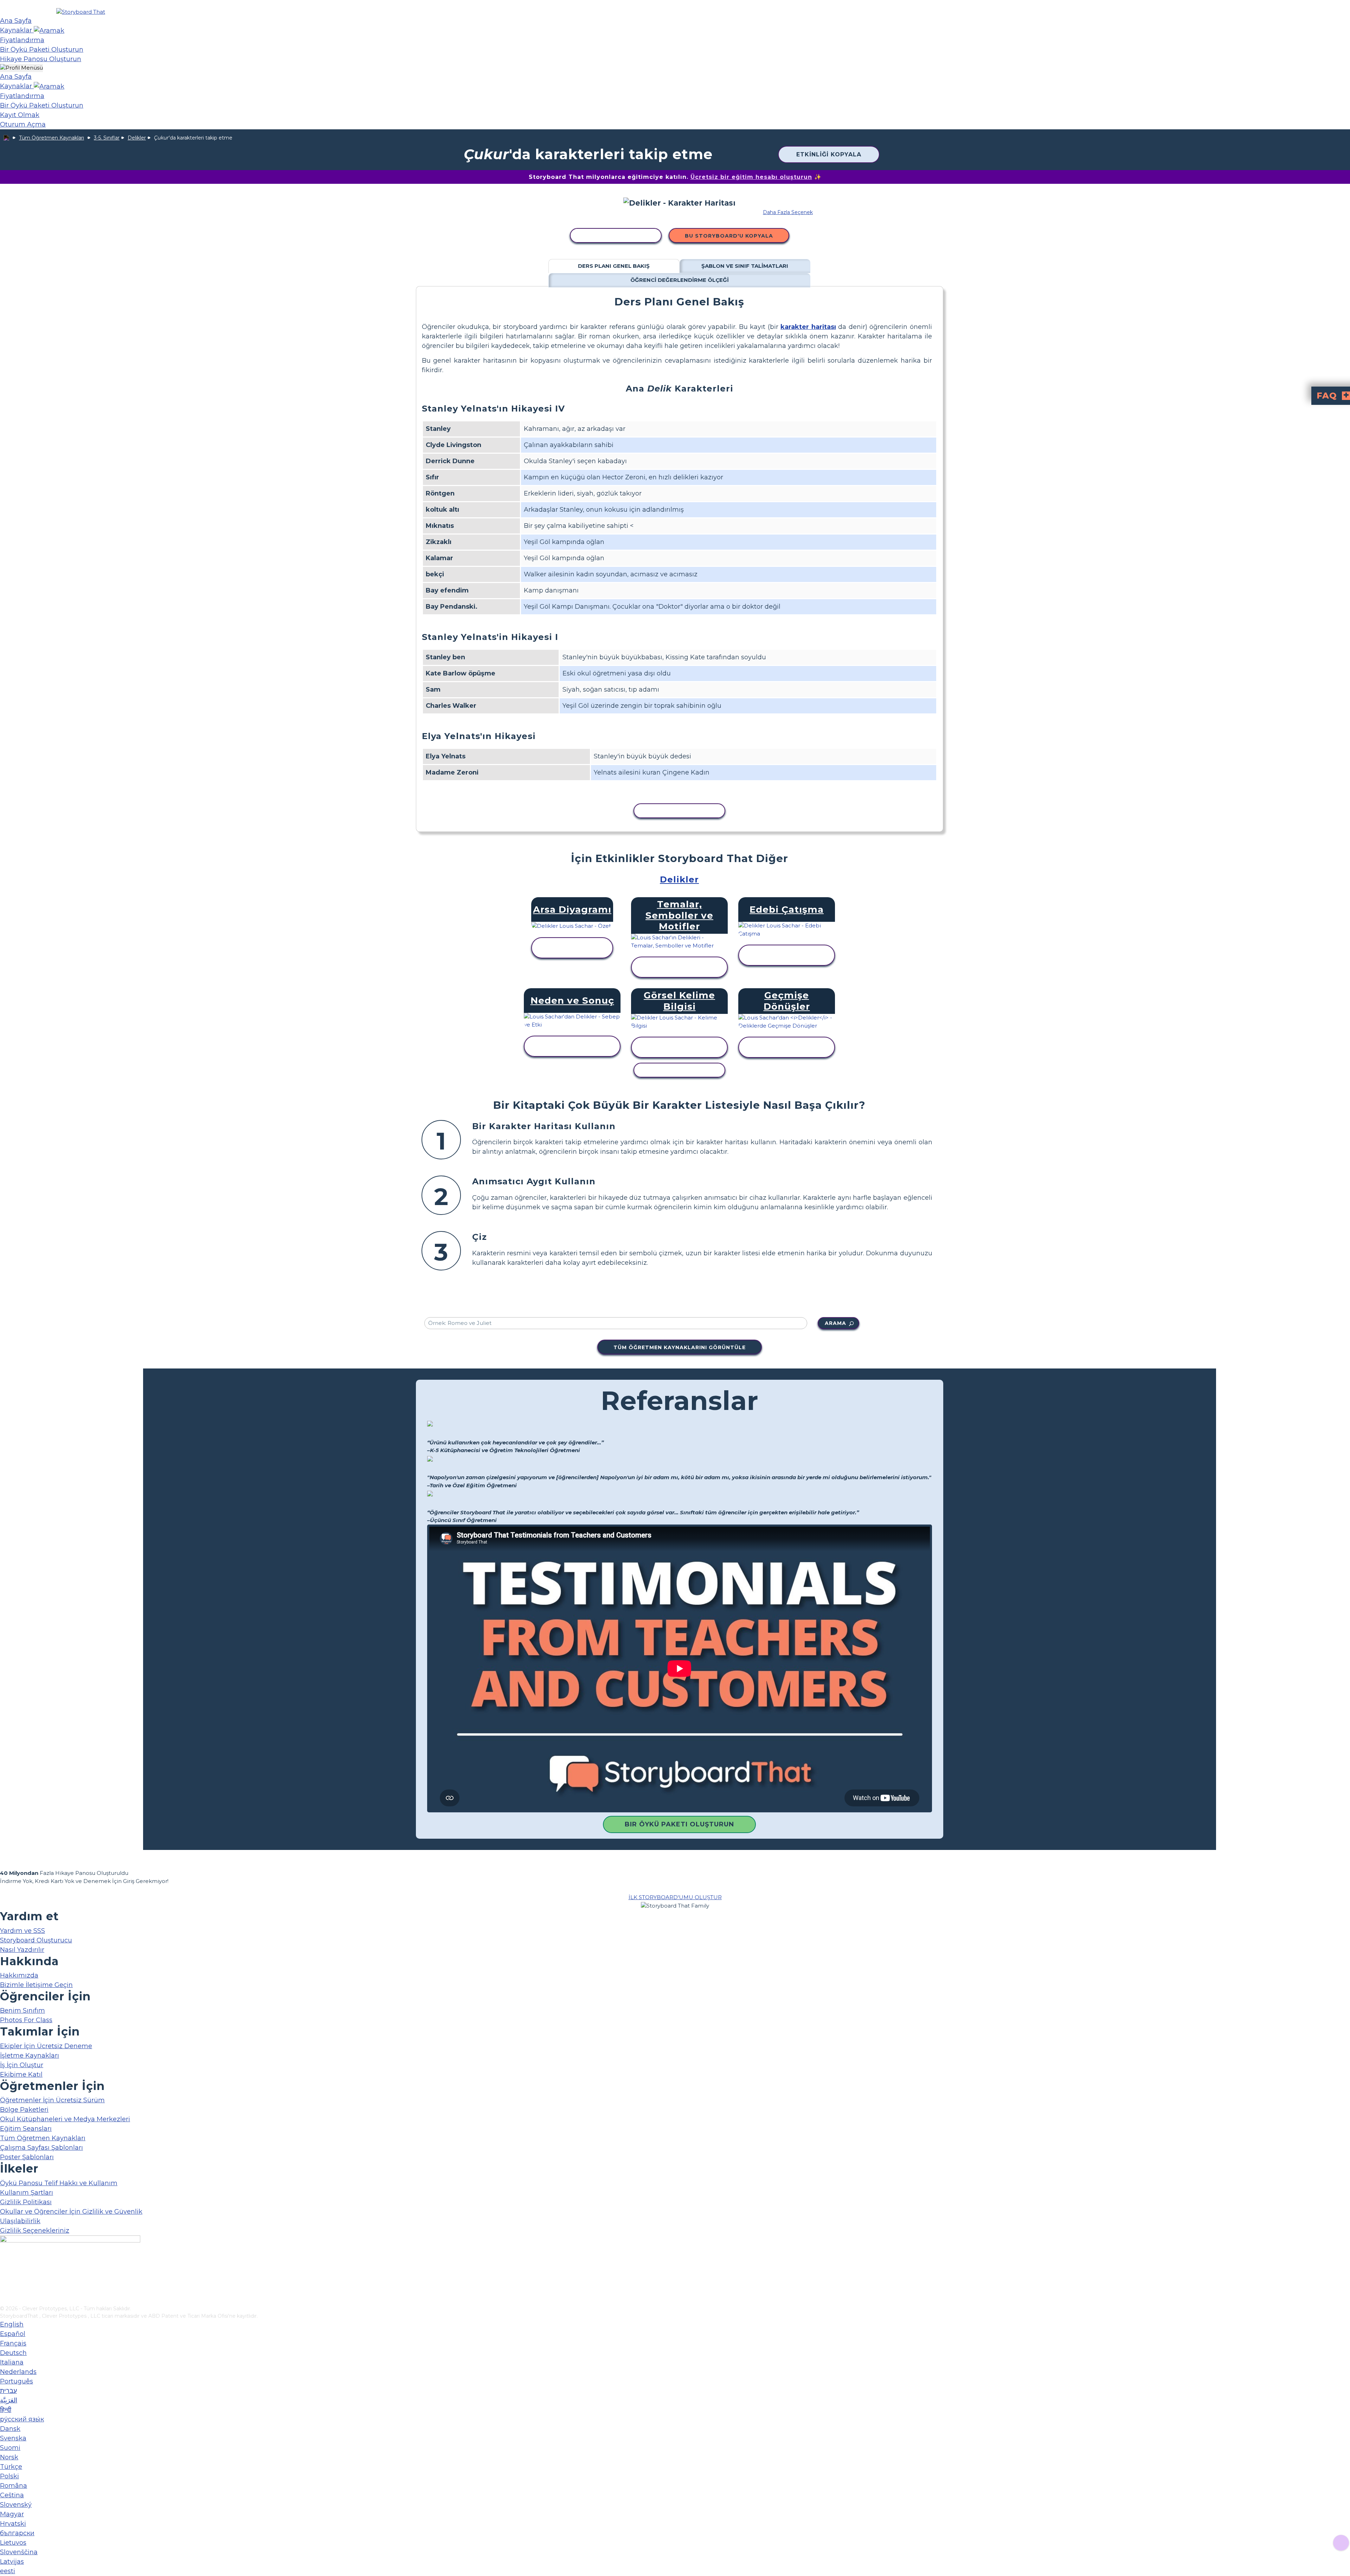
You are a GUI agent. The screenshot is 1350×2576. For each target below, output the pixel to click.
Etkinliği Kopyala (829, 154)
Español (13, 2334)
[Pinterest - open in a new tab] (4, 2300)
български (17, 2533)
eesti (8, 2571)
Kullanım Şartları (27, 2193)
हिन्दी (6, 2410)
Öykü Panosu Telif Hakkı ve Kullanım (59, 2183)
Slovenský (16, 2505)
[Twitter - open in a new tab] (4, 2289)
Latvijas (12, 2562)
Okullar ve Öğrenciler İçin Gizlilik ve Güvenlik (71, 2212)
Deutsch (13, 2353)
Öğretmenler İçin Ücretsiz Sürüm (52, 2100)
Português (17, 2381)
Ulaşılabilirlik (20, 2221)
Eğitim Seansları (26, 2129)
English (12, 2324)
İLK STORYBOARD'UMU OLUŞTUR (675, 1897)
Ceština (12, 2495)
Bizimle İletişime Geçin (36, 1985)
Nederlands (18, 2372)
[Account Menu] (21, 68)
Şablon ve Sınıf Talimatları (745, 266)
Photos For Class (26, 2020)
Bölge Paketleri (24, 2110)
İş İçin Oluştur (22, 2065)
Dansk (10, 2429)
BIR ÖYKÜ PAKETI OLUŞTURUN (679, 1824)
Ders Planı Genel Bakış (614, 266)
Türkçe (11, 2467)
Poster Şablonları (27, 2157)
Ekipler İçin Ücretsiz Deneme (46, 2046)
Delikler (137, 138)
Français (13, 2343)
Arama (835, 1323)
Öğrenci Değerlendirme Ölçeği (680, 280)
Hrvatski (13, 2524)
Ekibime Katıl (21, 2075)
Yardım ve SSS (22, 1931)
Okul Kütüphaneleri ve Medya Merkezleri (65, 2119)
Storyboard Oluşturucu (36, 1940)
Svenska (13, 2438)
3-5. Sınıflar (107, 138)
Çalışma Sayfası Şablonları (41, 2148)
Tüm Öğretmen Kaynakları (52, 138)
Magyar (12, 2514)
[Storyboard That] (81, 12)
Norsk (9, 2457)
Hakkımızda (19, 1975)
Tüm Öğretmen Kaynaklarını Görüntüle (680, 1347)
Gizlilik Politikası (26, 2202)
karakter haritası (808, 327)
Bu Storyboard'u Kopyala (729, 236)
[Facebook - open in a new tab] (4, 2265)
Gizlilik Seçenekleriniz (35, 2231)
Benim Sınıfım (22, 2011)
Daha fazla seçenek (788, 212)
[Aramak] (49, 30)
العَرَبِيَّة (9, 2400)
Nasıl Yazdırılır (22, 1950)
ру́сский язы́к (22, 2419)
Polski (9, 2476)
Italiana (12, 2362)
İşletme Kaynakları (30, 2056)
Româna (14, 2486)
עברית (8, 2391)
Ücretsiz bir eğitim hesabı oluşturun (751, 177)
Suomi (10, 2448)
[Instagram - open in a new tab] (4, 2277)
